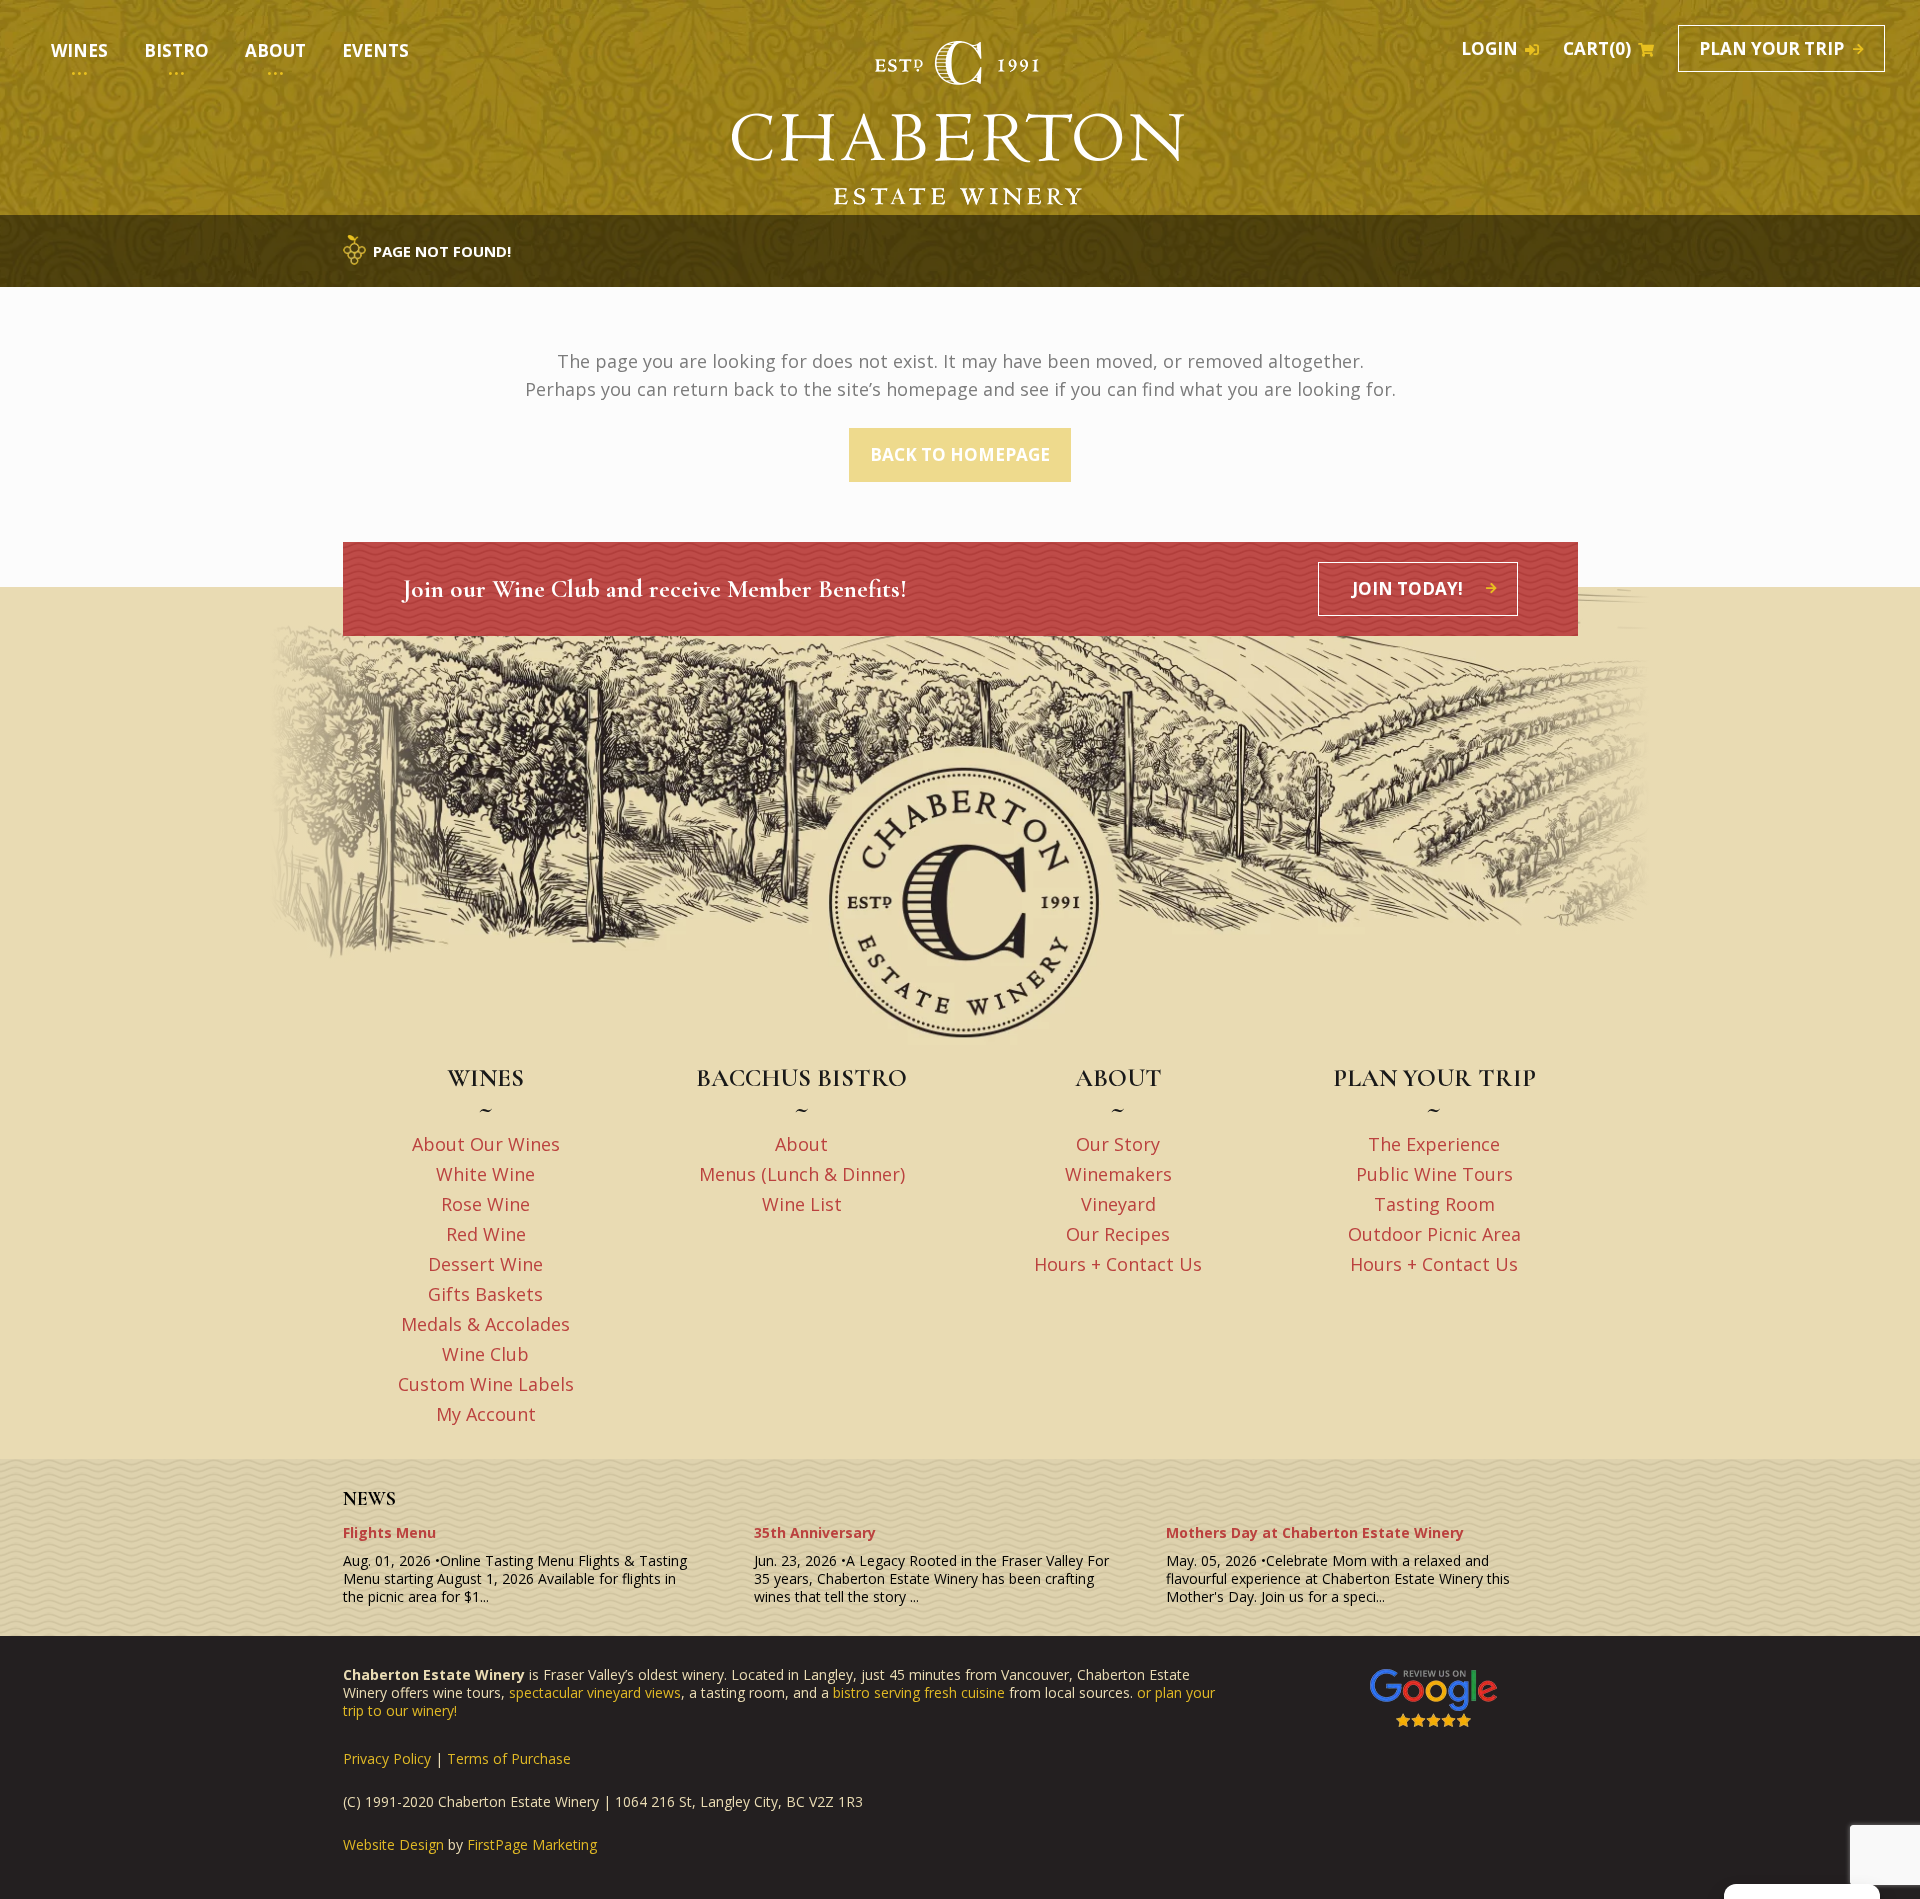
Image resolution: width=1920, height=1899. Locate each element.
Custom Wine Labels (486, 1384)
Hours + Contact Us (1118, 1264)
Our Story (1118, 1144)
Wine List (802, 1204)
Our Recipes (1118, 1234)
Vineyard (1118, 1204)
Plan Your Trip (1771, 48)
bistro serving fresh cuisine (919, 1692)
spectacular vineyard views (595, 1692)
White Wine (485, 1174)
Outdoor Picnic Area (1434, 1234)
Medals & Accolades (485, 1324)
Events (375, 50)
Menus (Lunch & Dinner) (802, 1174)
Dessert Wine (485, 1264)
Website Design (393, 1845)
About (801, 1144)
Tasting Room (1434, 1204)
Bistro (176, 50)
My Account (486, 1414)
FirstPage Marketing (532, 1845)
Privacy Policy (387, 1758)
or (1146, 1692)
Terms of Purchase (509, 1758)
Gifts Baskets (485, 1294)
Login (1489, 49)
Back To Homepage (960, 454)
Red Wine (486, 1234)
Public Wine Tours (1434, 1174)
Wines (79, 50)
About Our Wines (486, 1144)
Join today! (1407, 588)
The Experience (1434, 1144)
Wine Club (485, 1354)
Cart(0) (1597, 49)
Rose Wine (485, 1204)
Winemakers (1118, 1174)
